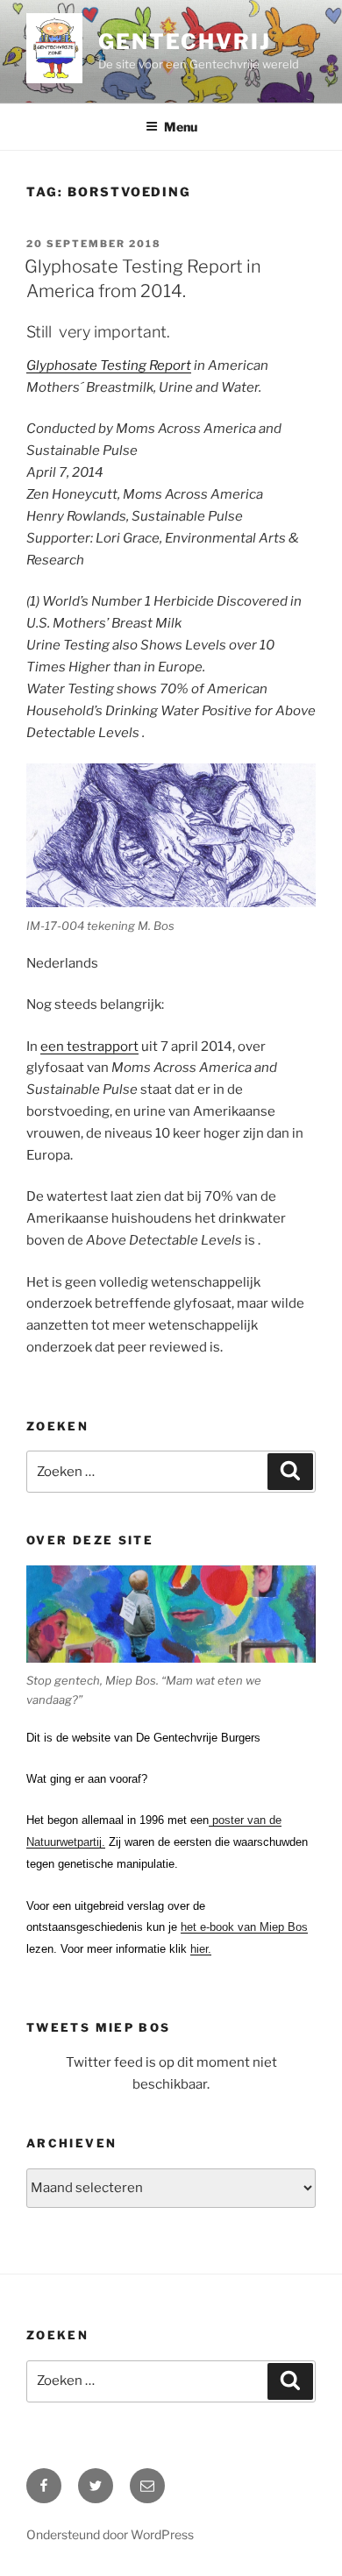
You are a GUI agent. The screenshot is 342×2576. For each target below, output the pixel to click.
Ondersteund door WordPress (110, 2534)
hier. (201, 1949)
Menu (181, 127)
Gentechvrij (184, 42)
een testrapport (89, 1047)
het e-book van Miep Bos (244, 1927)
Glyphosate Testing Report (109, 365)
